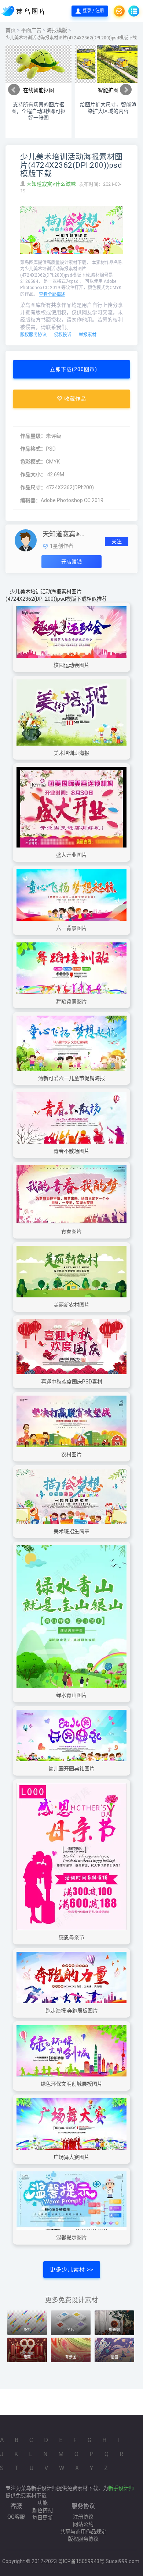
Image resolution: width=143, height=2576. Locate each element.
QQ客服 (16, 2517)
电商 (27, 2357)
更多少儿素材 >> (72, 2270)
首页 (11, 30)
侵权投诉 (63, 335)
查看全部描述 (52, 294)
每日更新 (43, 2518)
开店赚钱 (71, 562)
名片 (71, 2330)
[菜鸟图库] (24, 11)
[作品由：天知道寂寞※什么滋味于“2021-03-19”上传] (26, 540)
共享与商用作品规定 (83, 2531)
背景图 (71, 2357)
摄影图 (114, 2330)
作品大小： (33, 475)
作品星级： (33, 436)
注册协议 (83, 2517)
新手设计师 (121, 2488)
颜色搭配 (43, 2510)
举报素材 (88, 335)
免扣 (27, 2330)
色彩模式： (33, 462)
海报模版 (57, 30)
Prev (14, 90)
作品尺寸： (33, 487)
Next (126, 90)
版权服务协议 (33, 335)
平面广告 (31, 30)
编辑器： (30, 500)
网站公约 (83, 2524)
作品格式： (33, 449)
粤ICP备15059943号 (81, 2561)
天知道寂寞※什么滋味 (52, 184)
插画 (114, 2357)
